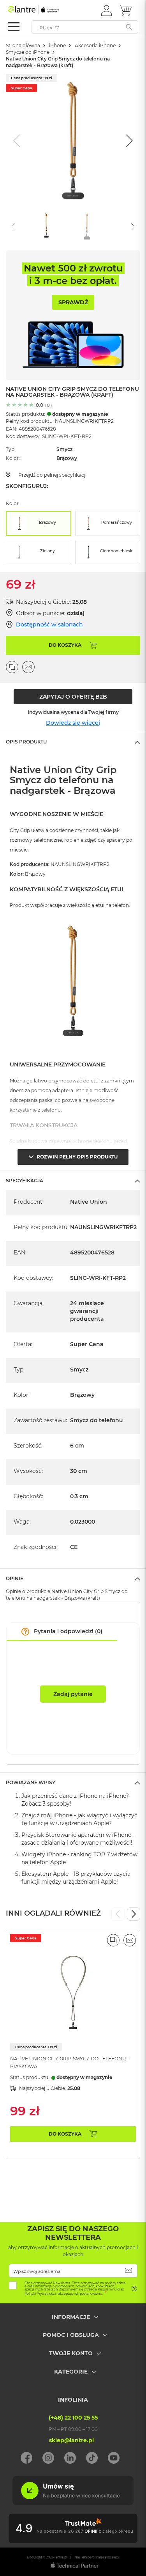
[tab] (73, 742)
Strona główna (23, 45)
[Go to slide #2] (87, 225)
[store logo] (41, 10)
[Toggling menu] (14, 27)
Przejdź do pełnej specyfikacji (52, 475)
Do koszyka (65, 2134)
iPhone (57, 45)
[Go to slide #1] (46, 225)
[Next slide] (128, 141)
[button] (106, 10)
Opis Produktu (26, 742)
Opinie (15, 1578)
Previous (118, 1914)
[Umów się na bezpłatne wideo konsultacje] (73, 2503)
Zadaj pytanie (73, 1694)
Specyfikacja (25, 1181)
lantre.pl (61, 2557)
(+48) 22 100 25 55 (73, 2418)
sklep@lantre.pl (71, 2440)
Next (134, 1914)
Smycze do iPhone (28, 52)
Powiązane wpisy (31, 1782)
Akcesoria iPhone (95, 45)
